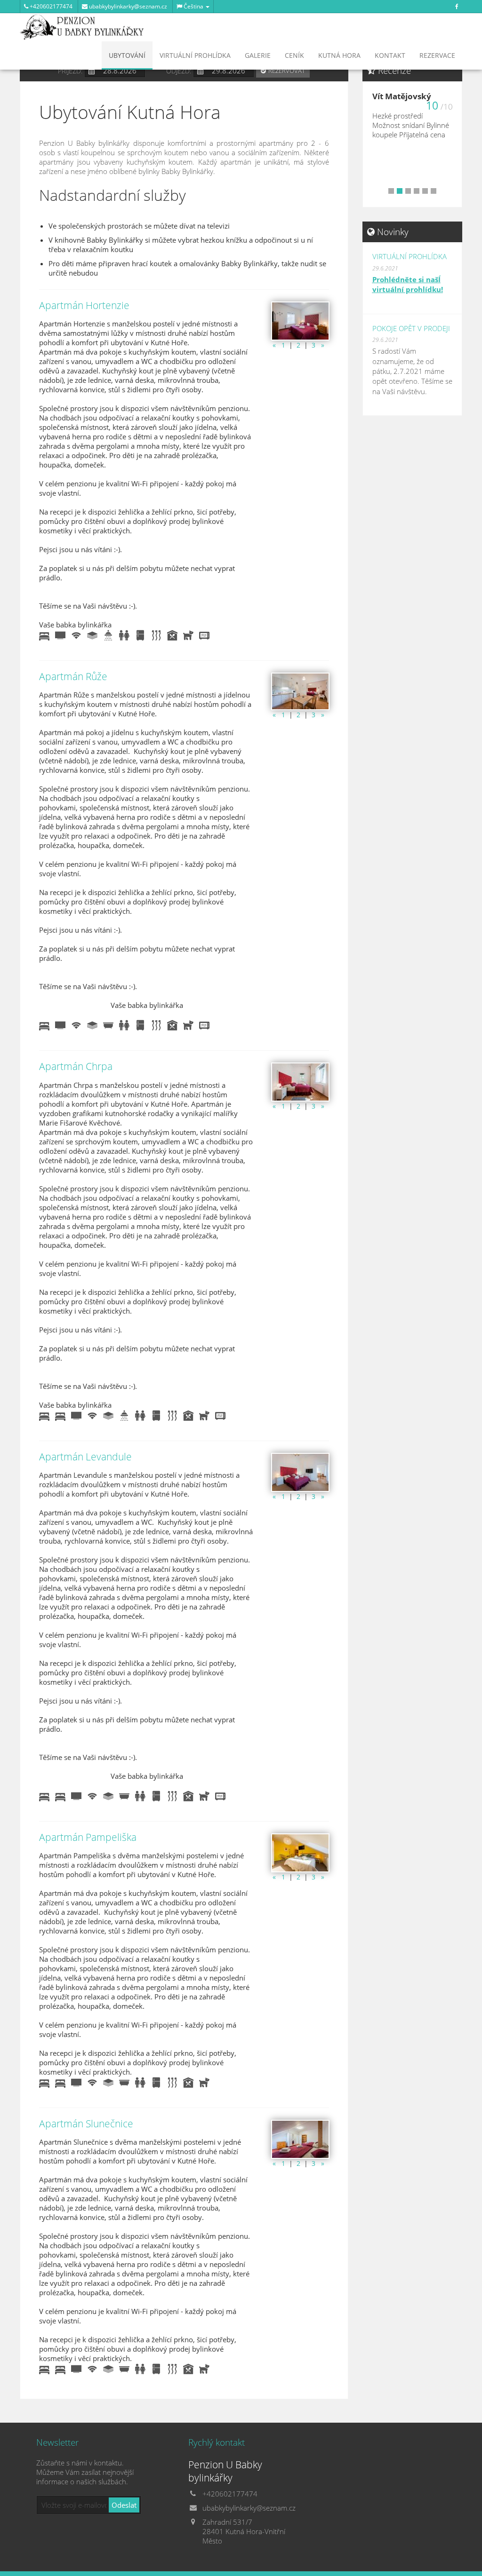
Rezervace (437, 55)
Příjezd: (70, 71)
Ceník (294, 55)
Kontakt (390, 55)
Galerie (258, 55)
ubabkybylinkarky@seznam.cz (127, 6)
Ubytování (127, 55)
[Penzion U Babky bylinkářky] (82, 26)
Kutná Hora (339, 55)
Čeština (193, 6)
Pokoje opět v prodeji (411, 328)
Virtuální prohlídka (195, 55)
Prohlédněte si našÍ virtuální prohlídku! (408, 284)
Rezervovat (287, 71)
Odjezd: (179, 71)
